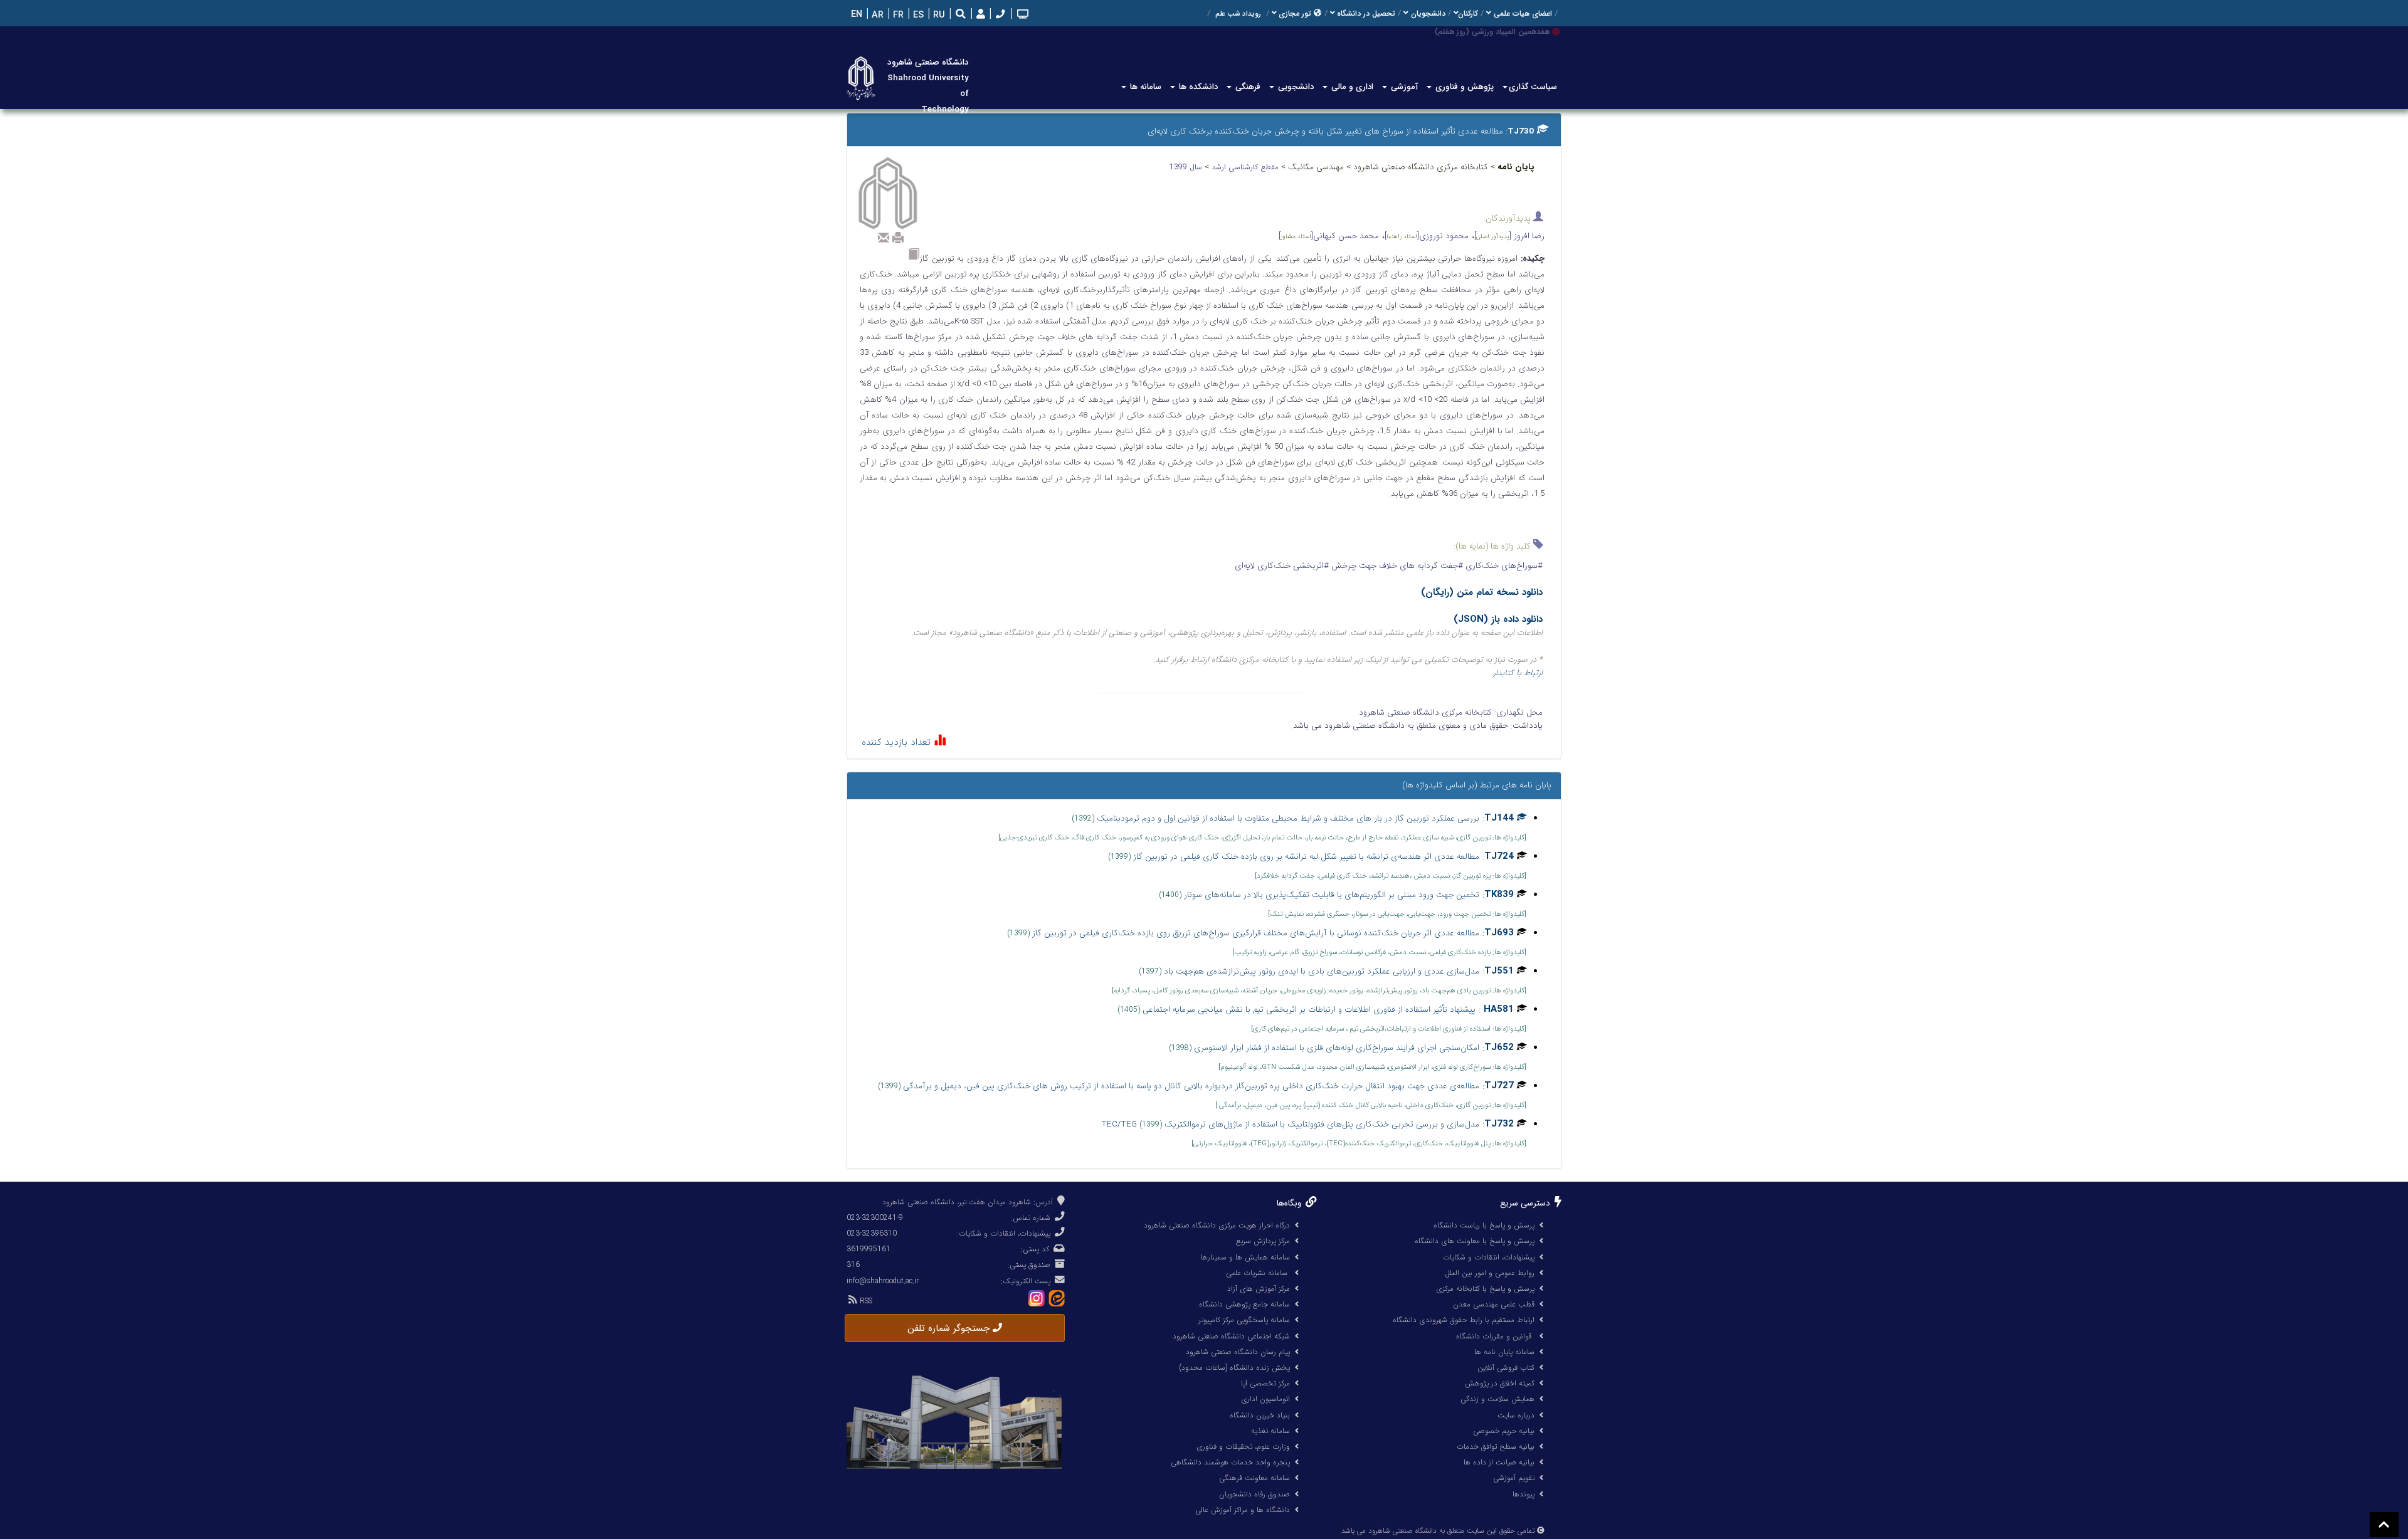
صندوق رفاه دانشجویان (1254, 1494)
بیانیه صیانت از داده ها (1499, 1462)
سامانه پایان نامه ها (1504, 1352)
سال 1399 (1187, 167)
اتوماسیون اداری (1265, 1399)
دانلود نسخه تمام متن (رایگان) (1482, 592)
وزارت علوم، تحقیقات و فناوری (1243, 1447)
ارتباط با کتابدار (1518, 673)
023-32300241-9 (875, 1218)
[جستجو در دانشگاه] (961, 15)
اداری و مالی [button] (1351, 87)
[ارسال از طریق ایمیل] (884, 238)
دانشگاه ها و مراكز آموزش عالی (1243, 1510)
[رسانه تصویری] (1022, 15)
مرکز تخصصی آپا (1265, 1383)
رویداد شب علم (1238, 14)
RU (938, 15)
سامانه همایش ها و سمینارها (1245, 1257)
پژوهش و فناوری (1463, 87)
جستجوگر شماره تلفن (950, 1328)
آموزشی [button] (1403, 87)
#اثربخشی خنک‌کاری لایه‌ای (1282, 566)
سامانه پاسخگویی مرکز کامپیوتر (1244, 1320)
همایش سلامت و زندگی (1497, 1399)
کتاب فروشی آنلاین (1506, 1368)
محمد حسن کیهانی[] (1329, 236)
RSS (865, 1301)
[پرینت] (898, 238)
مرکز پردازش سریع (1263, 1241)
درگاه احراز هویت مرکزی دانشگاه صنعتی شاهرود (1217, 1225)
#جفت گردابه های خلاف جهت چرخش (1396, 566)
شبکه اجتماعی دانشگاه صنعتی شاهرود (1231, 1336)
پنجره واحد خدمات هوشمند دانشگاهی (1230, 1462)
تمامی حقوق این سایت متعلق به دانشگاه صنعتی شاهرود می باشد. (1437, 1531)
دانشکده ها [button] (1197, 87)
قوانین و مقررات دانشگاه (1494, 1336)
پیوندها (1523, 1494)
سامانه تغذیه (1270, 1431)
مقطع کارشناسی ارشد (1246, 167)
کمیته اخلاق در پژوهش (1500, 1383)
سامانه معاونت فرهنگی (1254, 1478)
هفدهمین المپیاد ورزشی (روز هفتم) (1492, 32)
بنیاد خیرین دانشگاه (1260, 1415)
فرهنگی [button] (1247, 87)
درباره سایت (1516, 1415)
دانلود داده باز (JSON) (1498, 619)
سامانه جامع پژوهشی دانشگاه (1244, 1304)
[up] (2384, 1525)
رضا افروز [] (1509, 236)
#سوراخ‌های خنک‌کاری (1503, 566)
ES (917, 15)
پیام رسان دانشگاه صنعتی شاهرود (1238, 1352)
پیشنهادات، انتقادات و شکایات (1489, 1257)
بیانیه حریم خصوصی (1504, 1431)
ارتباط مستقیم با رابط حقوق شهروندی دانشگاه (1464, 1320)
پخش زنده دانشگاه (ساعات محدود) (1234, 1368)
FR (897, 15)
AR (876, 15)
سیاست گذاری (1533, 87)
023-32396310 (872, 1233)
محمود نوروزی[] (1427, 236)
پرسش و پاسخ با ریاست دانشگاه (1484, 1225)
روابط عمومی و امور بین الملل (1490, 1273)
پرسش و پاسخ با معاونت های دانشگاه (1475, 1241)
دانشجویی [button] (1295, 87)
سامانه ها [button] (1144, 87)
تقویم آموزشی (1514, 1478)
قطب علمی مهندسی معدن (1494, 1304)
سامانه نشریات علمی (1258, 1273)
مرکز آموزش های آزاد (1259, 1289)
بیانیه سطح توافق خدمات (1496, 1447)
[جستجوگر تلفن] (999, 15)
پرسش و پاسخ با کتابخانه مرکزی (1485, 1289)
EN (855, 15)
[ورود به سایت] (979, 15)
